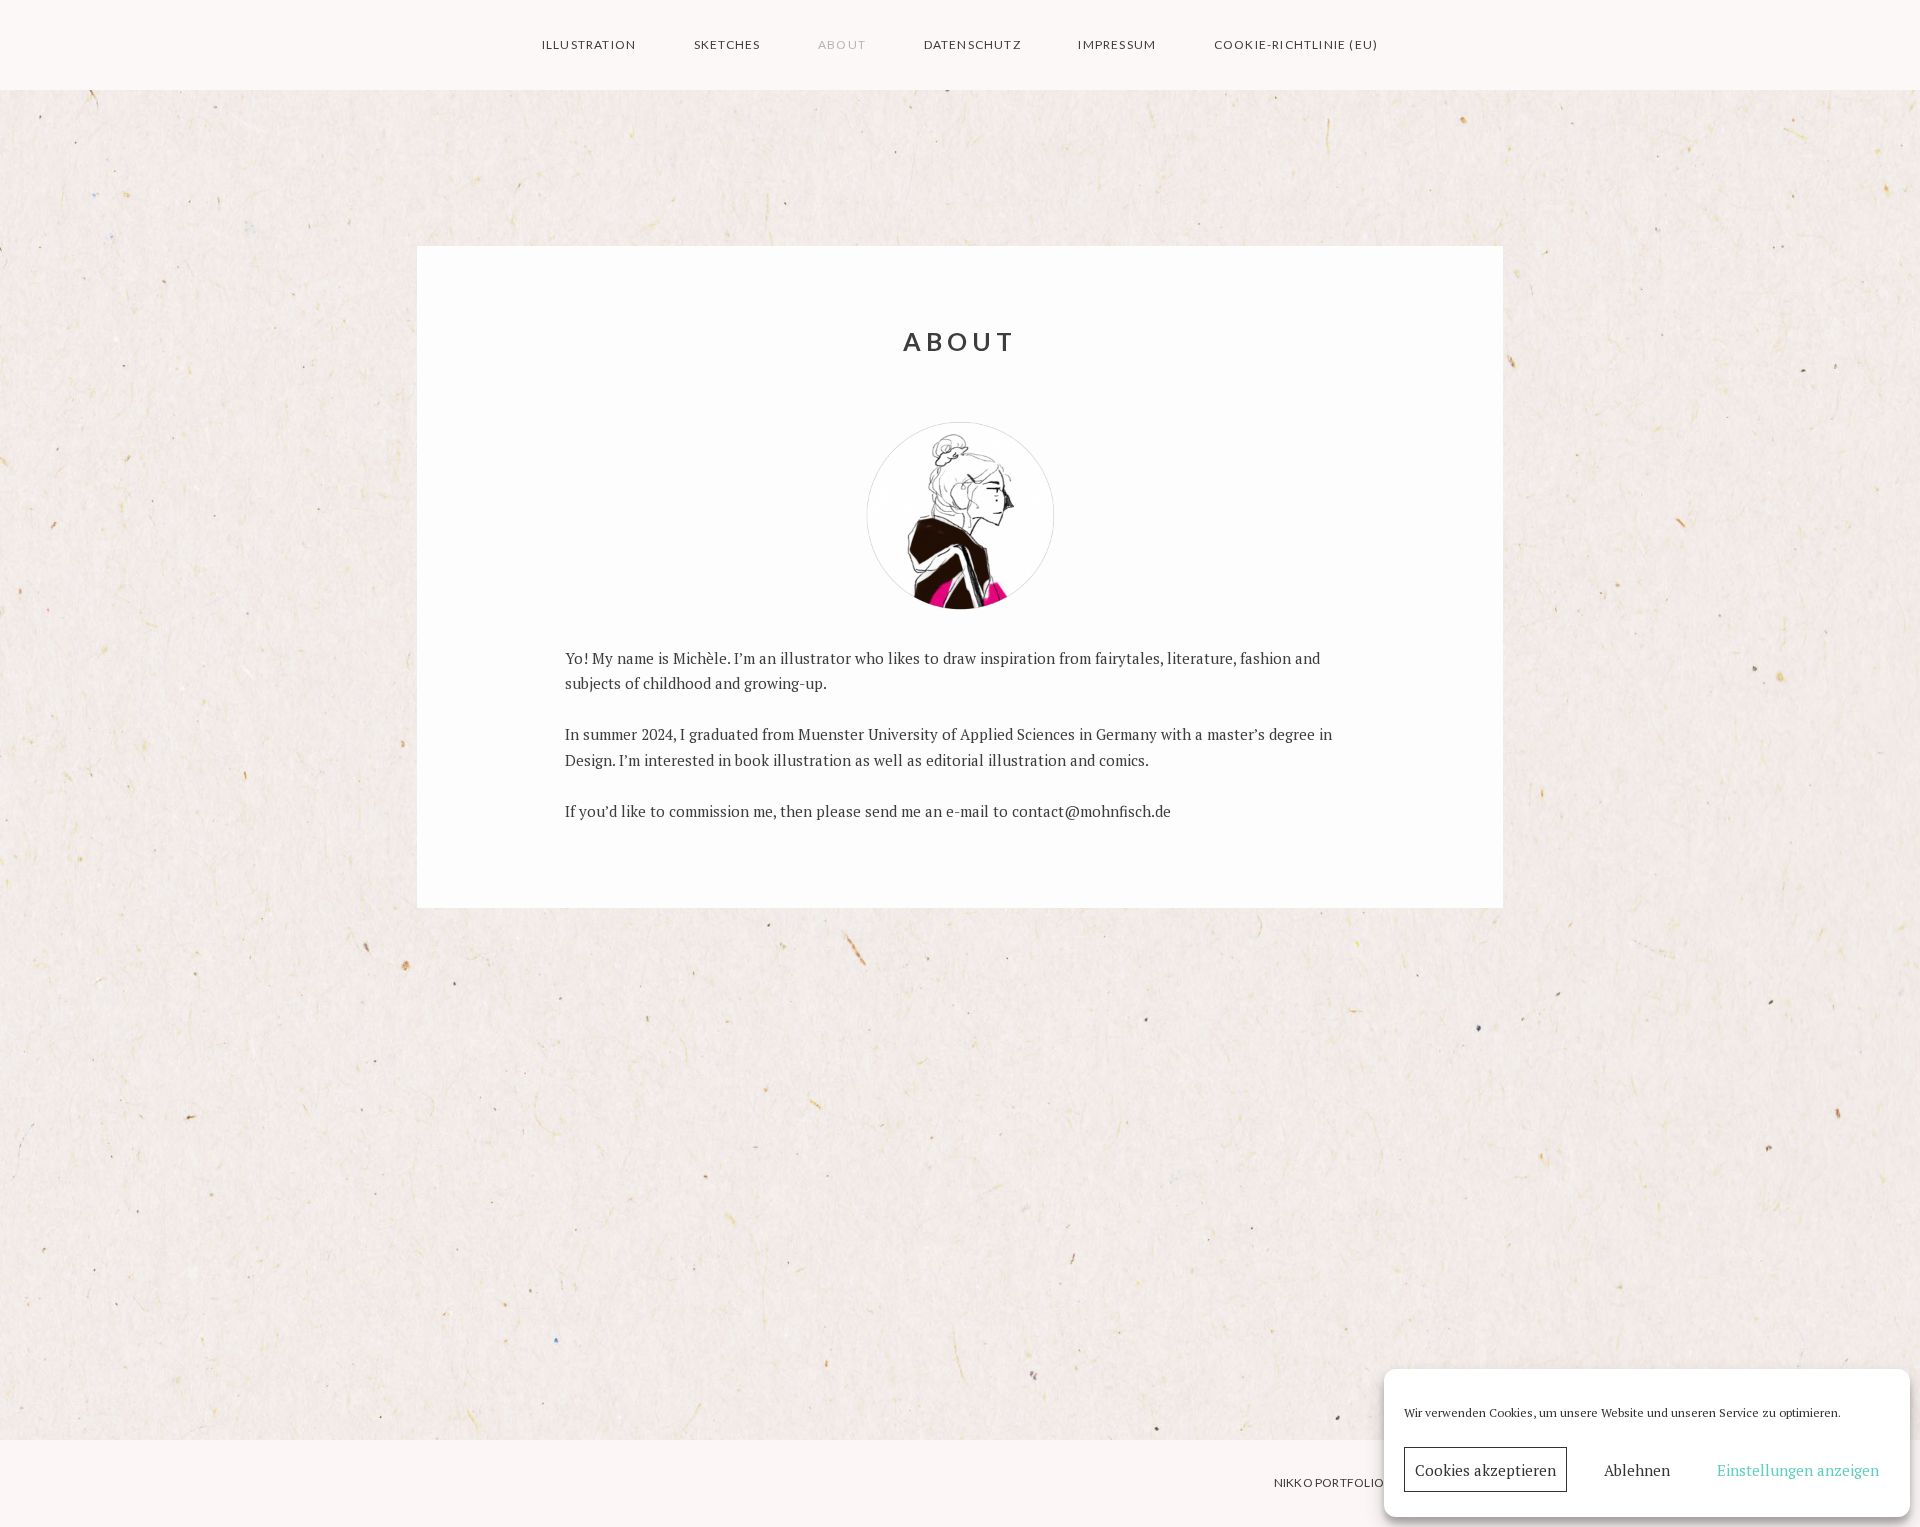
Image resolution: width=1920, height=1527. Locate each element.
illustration (589, 44)
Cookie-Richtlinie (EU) (1296, 44)
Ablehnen (1637, 1470)
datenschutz (972, 44)
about (842, 44)
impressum (1117, 44)
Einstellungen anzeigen (1798, 1470)
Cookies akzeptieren (1485, 1470)
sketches (727, 44)
